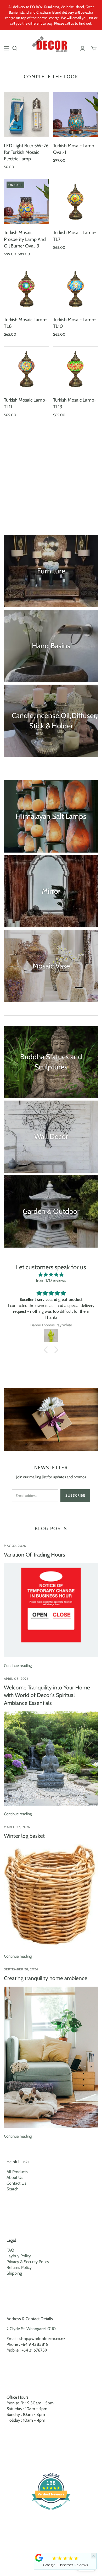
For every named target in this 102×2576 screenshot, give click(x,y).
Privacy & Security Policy (28, 2262)
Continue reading (18, 1666)
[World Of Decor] (51, 45)
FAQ (10, 2250)
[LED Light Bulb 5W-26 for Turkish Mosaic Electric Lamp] (27, 114)
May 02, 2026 (15, 1546)
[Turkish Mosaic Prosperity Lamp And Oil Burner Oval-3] (27, 202)
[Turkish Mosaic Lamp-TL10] (76, 289)
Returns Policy (19, 2267)
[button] (47, 1350)
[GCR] (39, 2558)
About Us (15, 2177)
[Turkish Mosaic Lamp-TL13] (76, 369)
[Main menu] (7, 48)
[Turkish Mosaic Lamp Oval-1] (76, 114)
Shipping (14, 2273)
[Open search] (15, 48)
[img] (51, 1275)
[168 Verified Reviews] (51, 2512)
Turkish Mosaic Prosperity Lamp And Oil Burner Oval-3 (25, 239)
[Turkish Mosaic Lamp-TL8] (27, 289)
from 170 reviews (51, 1280)
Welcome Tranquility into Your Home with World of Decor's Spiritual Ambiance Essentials (47, 1695)
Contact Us (16, 2183)
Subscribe (75, 1495)
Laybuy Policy (19, 2256)
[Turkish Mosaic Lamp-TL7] (76, 202)
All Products (17, 2172)
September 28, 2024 (21, 1969)
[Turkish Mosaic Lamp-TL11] (27, 369)
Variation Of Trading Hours (35, 1555)
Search (13, 2189)
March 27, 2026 (17, 1827)
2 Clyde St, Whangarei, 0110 (31, 2329)
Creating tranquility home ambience (46, 1978)
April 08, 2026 (16, 1679)
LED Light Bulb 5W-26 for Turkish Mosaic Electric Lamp (26, 152)
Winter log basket (24, 1836)
